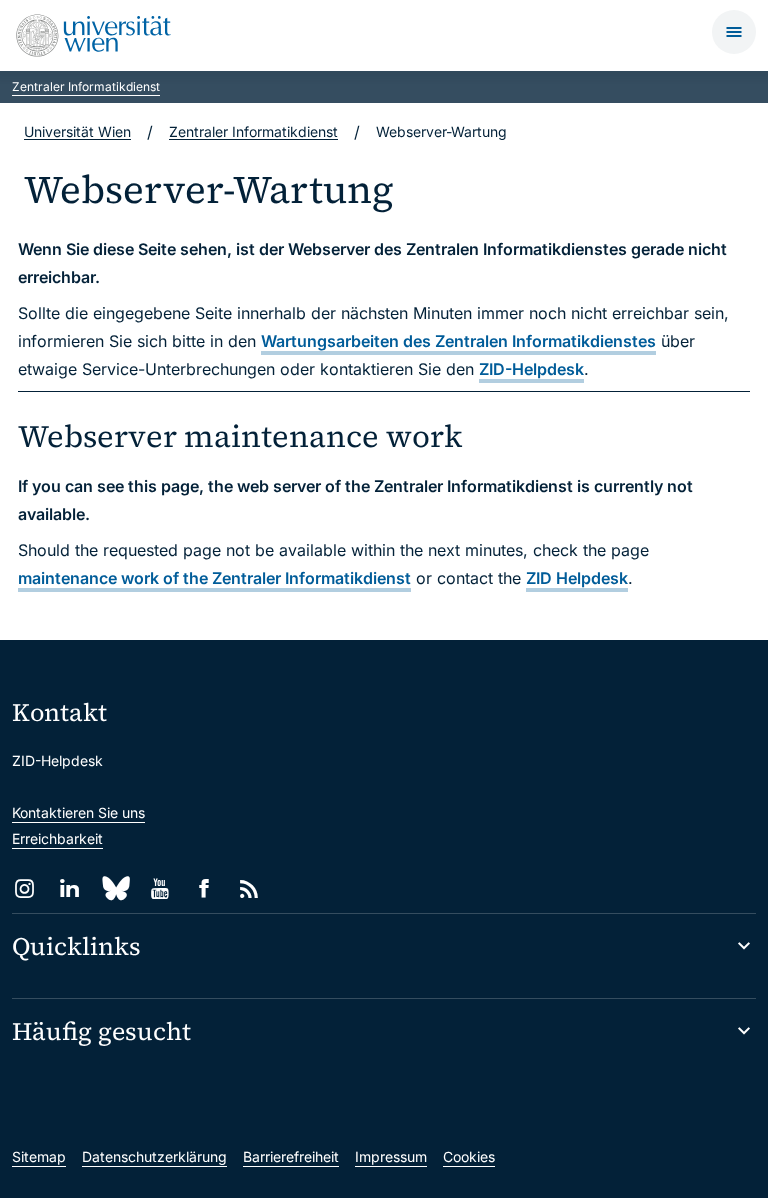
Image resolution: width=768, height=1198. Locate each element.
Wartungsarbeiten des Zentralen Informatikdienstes (458, 341)
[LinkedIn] (69, 888)
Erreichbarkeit (57, 838)
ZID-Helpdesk (531, 369)
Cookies (469, 1156)
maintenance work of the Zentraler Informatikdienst (214, 578)
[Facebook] (204, 888)
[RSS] (249, 888)
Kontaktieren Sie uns (78, 812)
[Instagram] (24, 888)
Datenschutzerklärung (154, 1156)
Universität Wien (77, 131)
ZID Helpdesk (577, 578)
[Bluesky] (114, 888)
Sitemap (39, 1156)
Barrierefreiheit (291, 1156)
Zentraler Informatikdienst (86, 86)
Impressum (391, 1156)
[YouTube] (159, 888)
